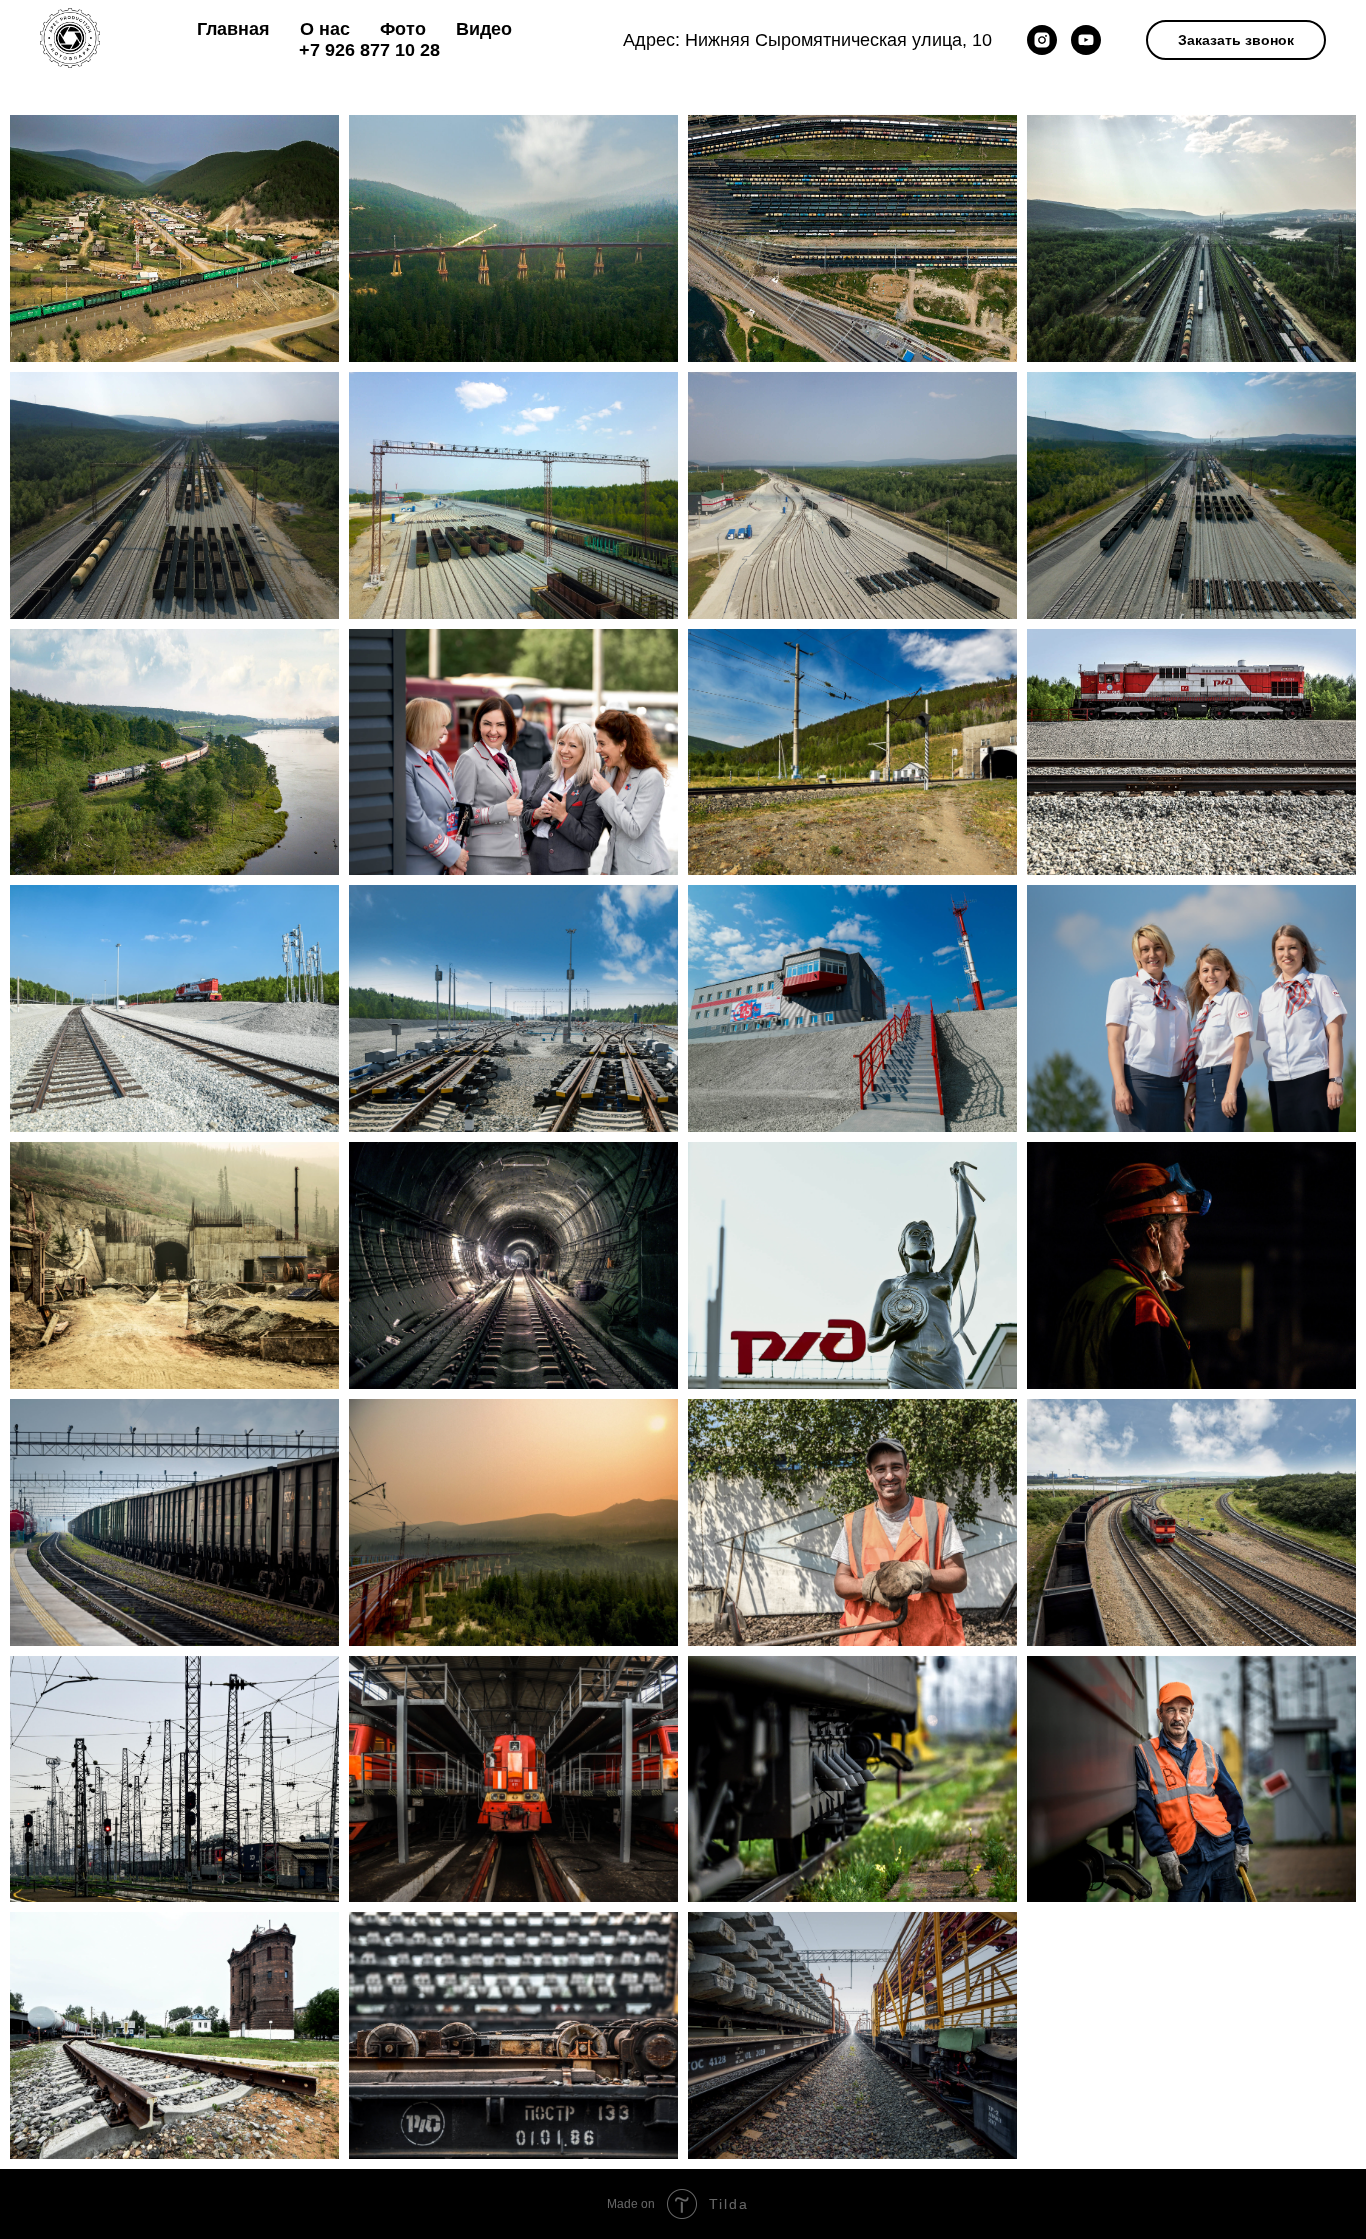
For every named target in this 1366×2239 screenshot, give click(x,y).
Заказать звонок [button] (1236, 40)
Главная (233, 29)
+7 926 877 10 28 (369, 50)
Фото (403, 29)
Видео (484, 29)
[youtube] (1086, 40)
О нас (325, 29)
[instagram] (1042, 40)
